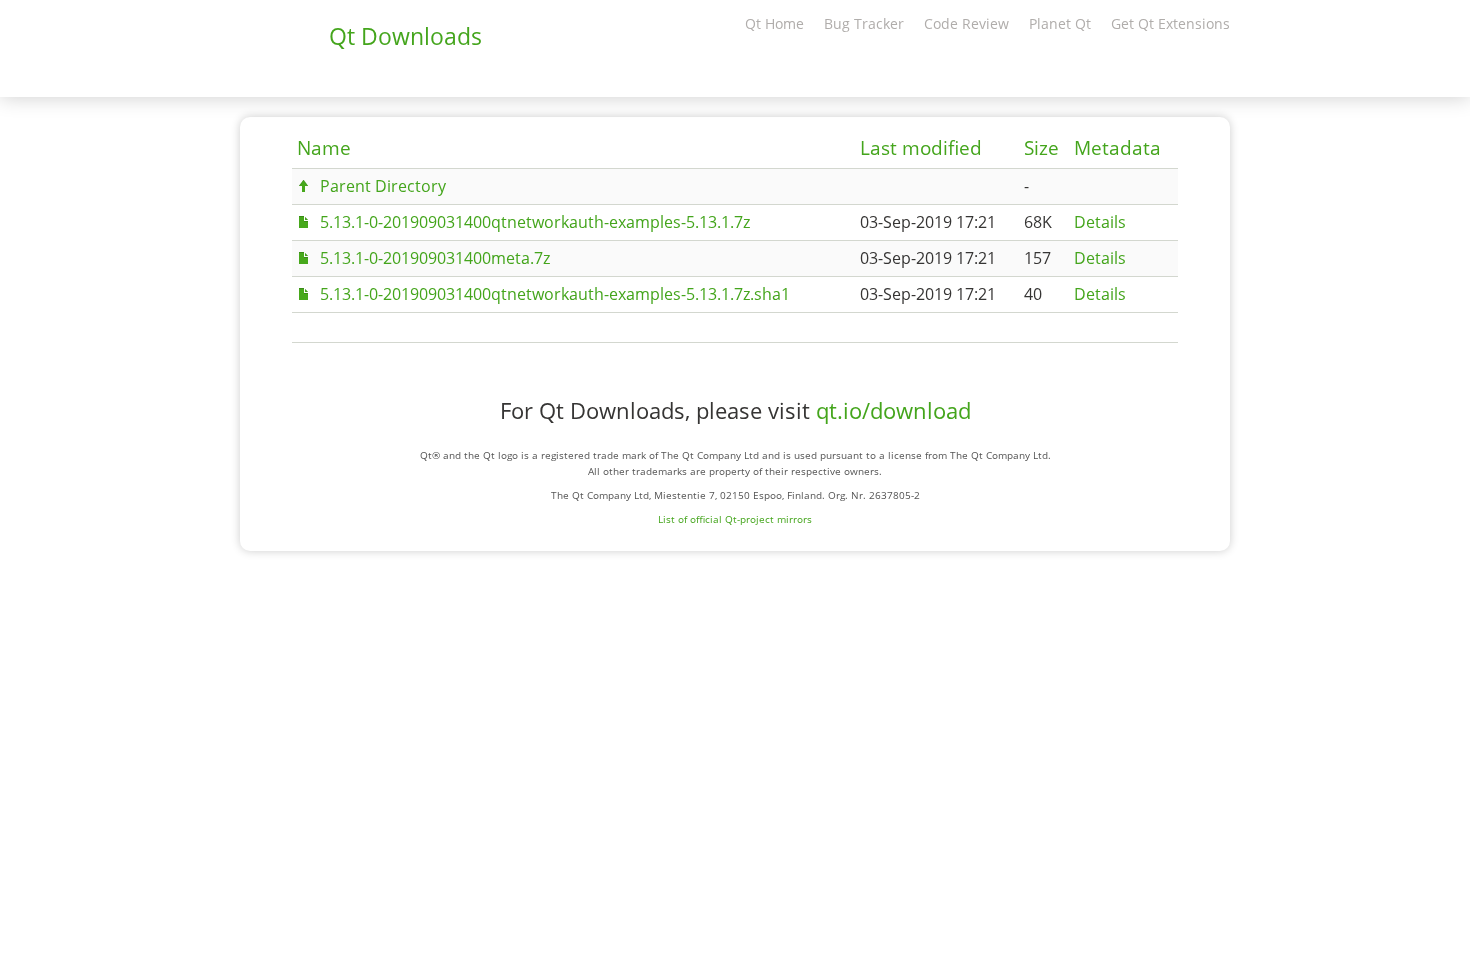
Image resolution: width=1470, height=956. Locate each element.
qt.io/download (893, 410)
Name (324, 148)
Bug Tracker (864, 23)
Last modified (921, 148)
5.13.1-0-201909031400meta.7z (435, 258)
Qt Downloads (405, 36)
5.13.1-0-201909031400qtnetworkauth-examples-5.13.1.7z (535, 222)
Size (1041, 148)
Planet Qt (1060, 23)
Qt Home (774, 23)
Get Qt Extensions (1170, 23)
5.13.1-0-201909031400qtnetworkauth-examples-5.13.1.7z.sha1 (555, 294)
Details (1100, 222)
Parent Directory (383, 186)
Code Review (966, 23)
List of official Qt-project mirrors (735, 519)
